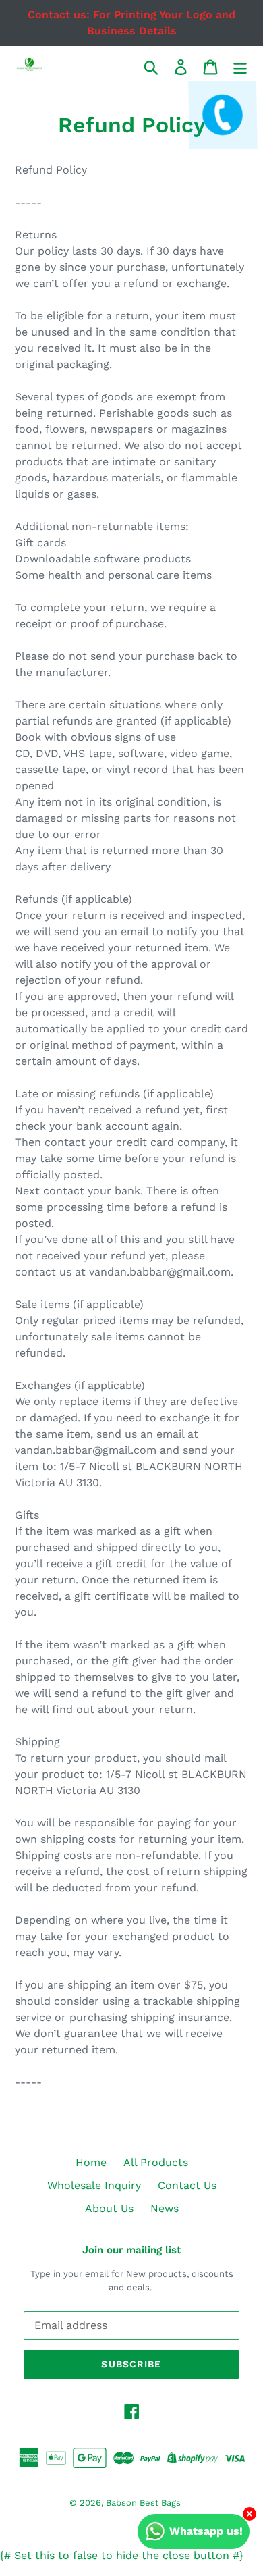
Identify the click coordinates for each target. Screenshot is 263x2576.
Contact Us (187, 2185)
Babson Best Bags (143, 2503)
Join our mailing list (131, 2250)
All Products (156, 2162)
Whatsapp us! (206, 2531)
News (165, 2208)
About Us (109, 2208)
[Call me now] (221, 126)
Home (91, 2162)
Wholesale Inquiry (94, 2185)
